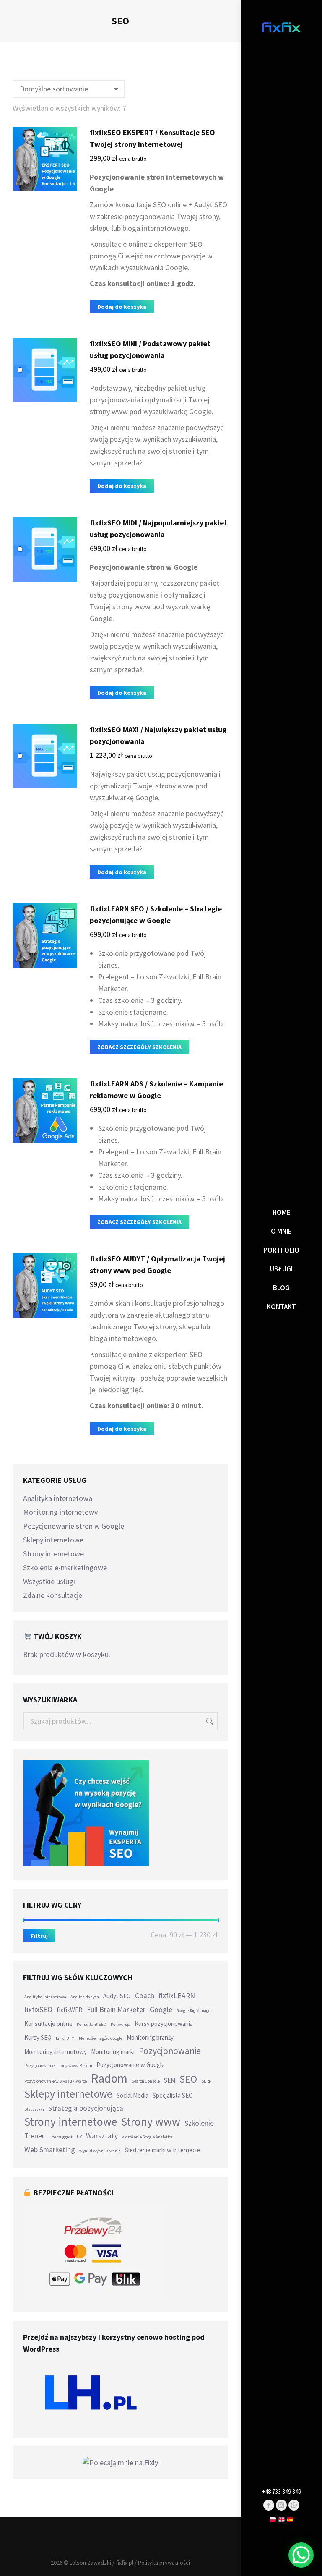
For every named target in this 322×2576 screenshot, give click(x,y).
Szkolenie (199, 2123)
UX (79, 2137)
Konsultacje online (48, 2024)
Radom (109, 2078)
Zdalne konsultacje (53, 1595)
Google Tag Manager (194, 2011)
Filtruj (39, 1936)
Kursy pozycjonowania (164, 2024)
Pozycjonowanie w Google (131, 2065)
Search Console (146, 2081)
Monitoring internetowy (60, 1512)
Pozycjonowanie (170, 2051)
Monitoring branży (150, 2037)
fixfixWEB (70, 2010)
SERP (206, 2081)
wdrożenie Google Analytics (147, 2137)
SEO (188, 2079)
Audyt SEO (117, 1996)
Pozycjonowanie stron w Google (74, 1526)
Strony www (151, 2122)
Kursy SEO (38, 2037)
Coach (145, 1996)
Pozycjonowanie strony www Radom (58, 2066)
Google (161, 2010)
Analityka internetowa (58, 1498)
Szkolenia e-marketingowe (65, 1567)
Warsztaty (102, 2136)
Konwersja (121, 2024)
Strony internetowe (53, 1554)
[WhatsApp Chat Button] (301, 2555)
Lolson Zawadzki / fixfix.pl (101, 2563)
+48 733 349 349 (281, 2491)
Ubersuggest (61, 2137)
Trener (34, 2136)
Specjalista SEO (173, 2095)
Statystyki (34, 2109)
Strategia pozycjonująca (86, 2108)
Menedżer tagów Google (101, 2038)
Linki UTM (65, 2038)
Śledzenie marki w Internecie (162, 2150)
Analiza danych (85, 1997)
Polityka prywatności (164, 2563)
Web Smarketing (50, 2150)
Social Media (132, 2095)
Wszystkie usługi (49, 1581)
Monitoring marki (113, 2052)
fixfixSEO (38, 2010)
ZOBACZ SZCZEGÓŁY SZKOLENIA (139, 1047)
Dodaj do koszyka (122, 307)
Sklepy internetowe (53, 1540)
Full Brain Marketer (116, 2010)
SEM (170, 2080)
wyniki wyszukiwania (100, 2151)
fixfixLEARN (177, 1996)
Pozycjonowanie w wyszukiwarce (56, 2081)
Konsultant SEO (92, 2024)
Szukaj (209, 1721)
